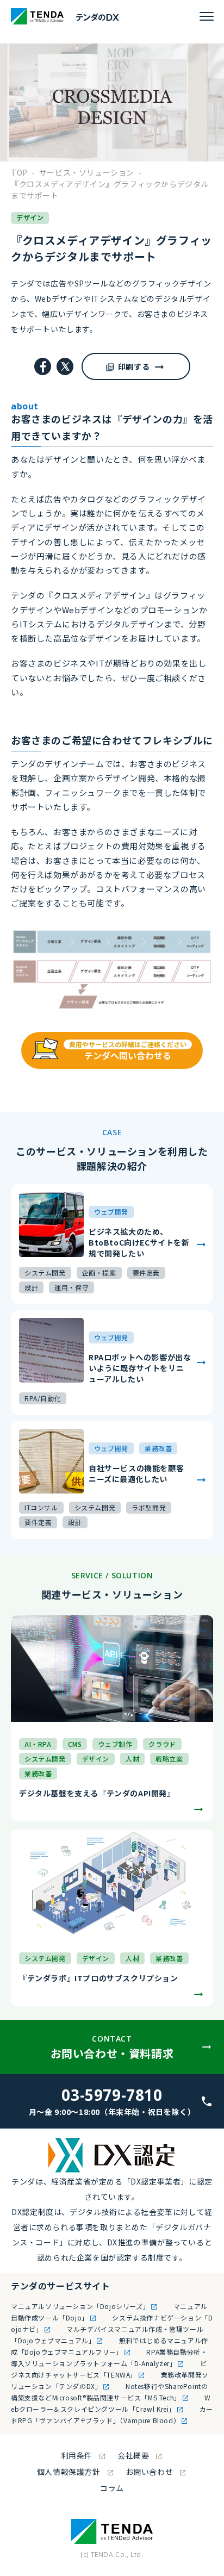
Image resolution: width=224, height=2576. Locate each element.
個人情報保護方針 (69, 2472)
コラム (112, 2488)
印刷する (134, 366)
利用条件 (77, 2455)
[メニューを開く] (207, 16)
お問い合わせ (150, 2472)
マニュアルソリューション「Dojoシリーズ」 (80, 2306)
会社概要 (133, 2455)
